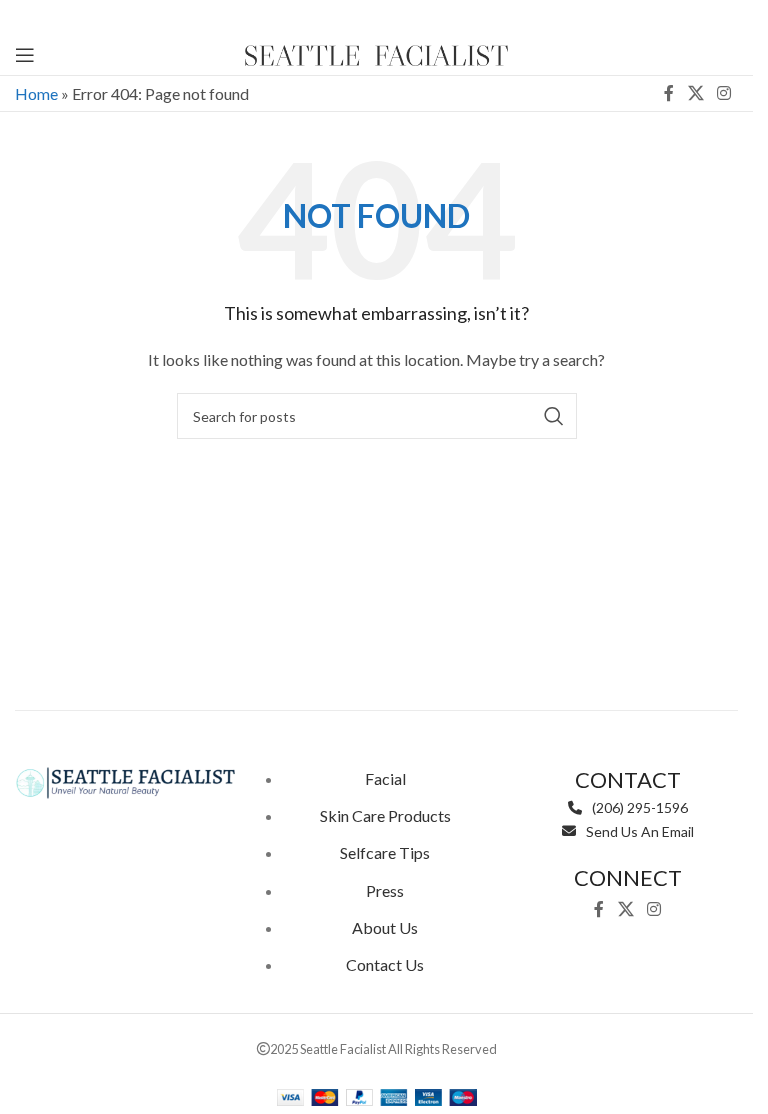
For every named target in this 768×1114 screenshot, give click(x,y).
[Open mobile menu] (25, 55)
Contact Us (385, 964)
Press (385, 890)
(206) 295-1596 (640, 807)
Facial (385, 778)
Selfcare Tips (385, 852)
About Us (385, 927)
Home (36, 93)
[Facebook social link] (669, 93)
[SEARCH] (554, 416)
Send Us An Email (640, 831)
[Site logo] (377, 52)
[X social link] (695, 93)
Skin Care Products (385, 815)
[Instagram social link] (724, 93)
